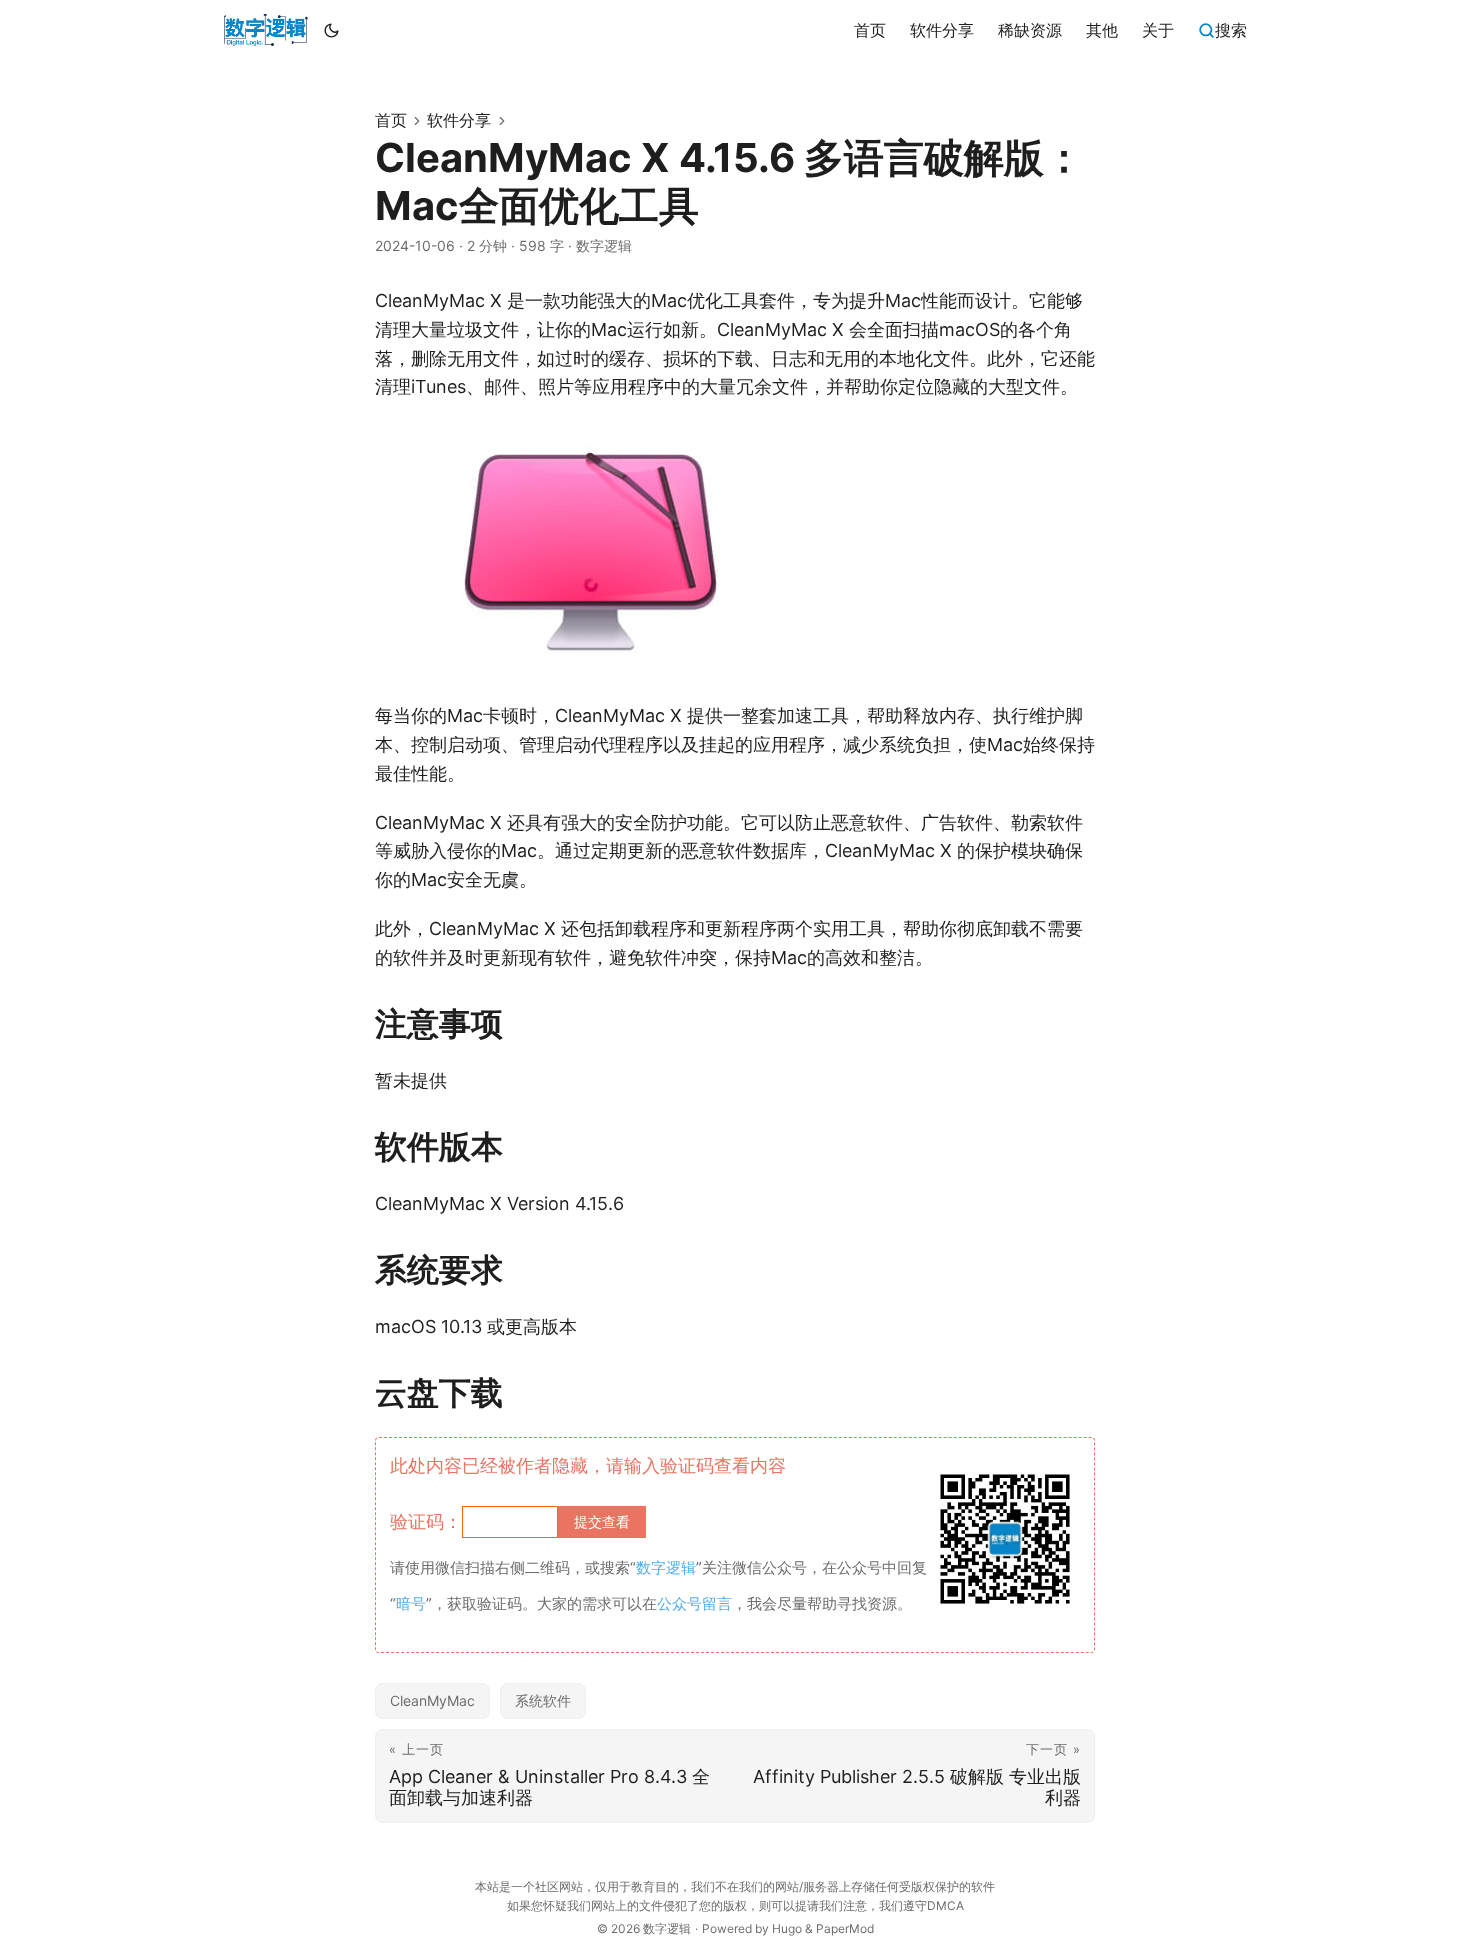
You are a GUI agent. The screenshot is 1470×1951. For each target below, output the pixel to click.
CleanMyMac (432, 1700)
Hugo (787, 1928)
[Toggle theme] (332, 30)
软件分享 (459, 120)
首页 (391, 120)
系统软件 (543, 1700)
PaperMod (845, 1928)
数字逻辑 (667, 1928)
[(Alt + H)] (265, 30)
